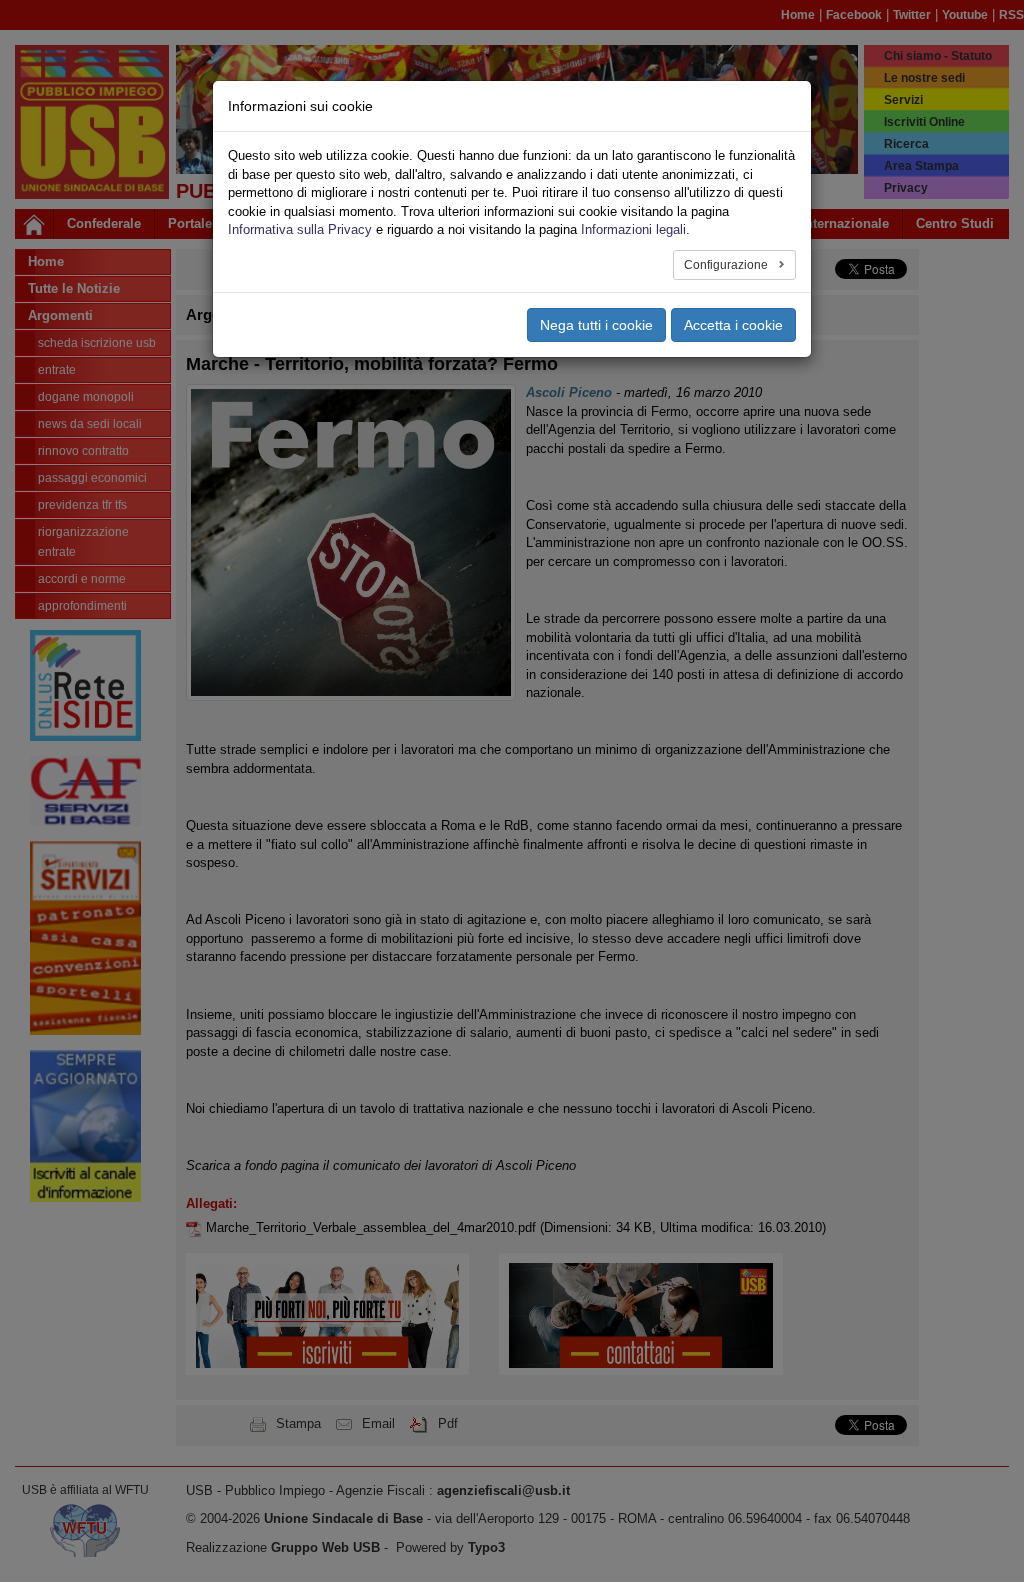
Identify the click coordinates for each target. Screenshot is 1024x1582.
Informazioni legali (633, 229)
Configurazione (727, 265)
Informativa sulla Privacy (300, 229)
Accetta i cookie (733, 325)
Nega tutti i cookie (596, 325)
